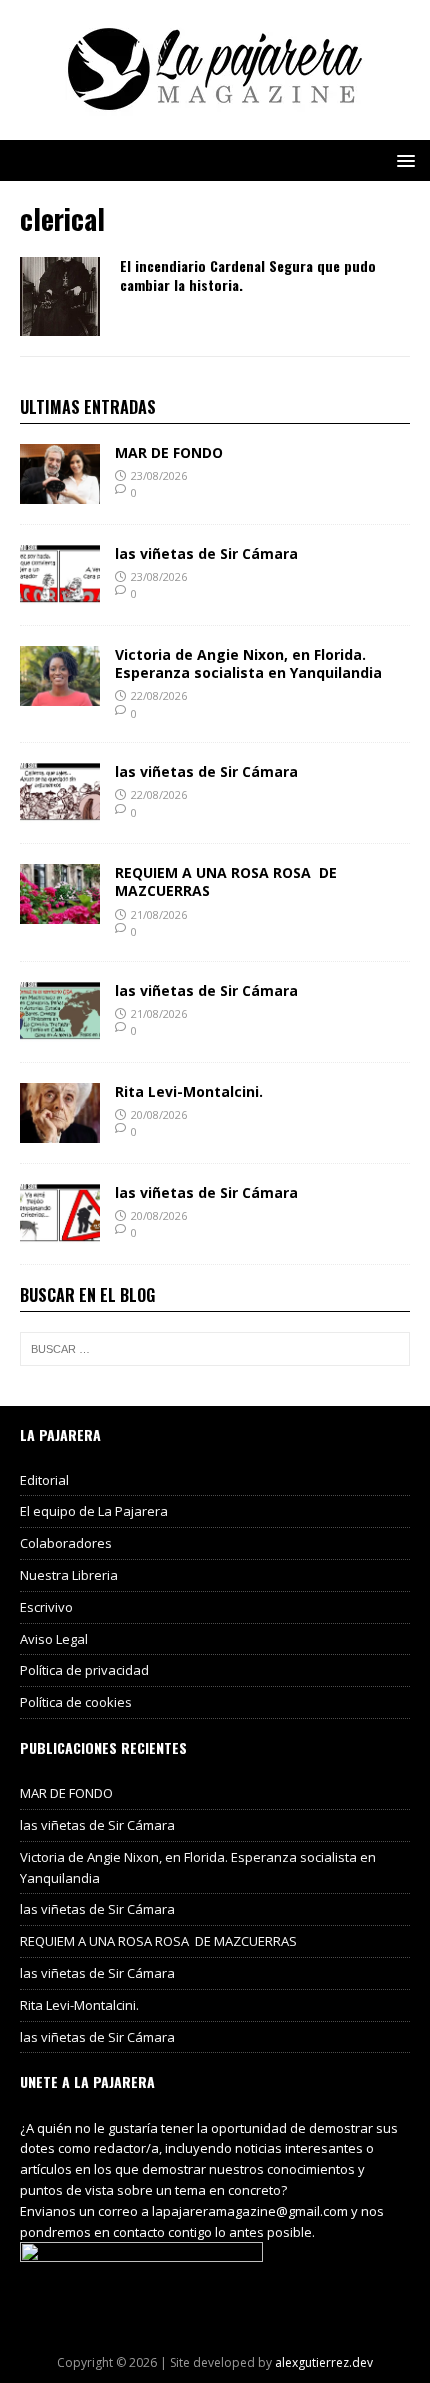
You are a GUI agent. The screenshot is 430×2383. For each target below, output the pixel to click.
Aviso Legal (54, 1639)
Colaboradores (66, 1543)
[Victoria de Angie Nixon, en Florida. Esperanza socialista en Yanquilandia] (60, 693)
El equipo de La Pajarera (94, 1511)
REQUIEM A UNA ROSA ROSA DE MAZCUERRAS (226, 881)
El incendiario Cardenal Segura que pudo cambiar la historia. (248, 274)
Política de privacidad (84, 1670)
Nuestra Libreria (69, 1575)
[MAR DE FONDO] (60, 491)
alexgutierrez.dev (324, 2362)
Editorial (44, 1480)
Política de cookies (76, 1702)
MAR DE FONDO (169, 452)
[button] (402, 159)
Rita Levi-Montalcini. (189, 1091)
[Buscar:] (215, 1349)
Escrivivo (46, 1607)
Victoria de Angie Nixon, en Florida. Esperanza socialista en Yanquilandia (248, 663)
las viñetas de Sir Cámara (206, 553)
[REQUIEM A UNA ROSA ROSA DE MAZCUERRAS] (60, 912)
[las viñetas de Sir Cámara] (60, 592)
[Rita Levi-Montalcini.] (60, 1130)
